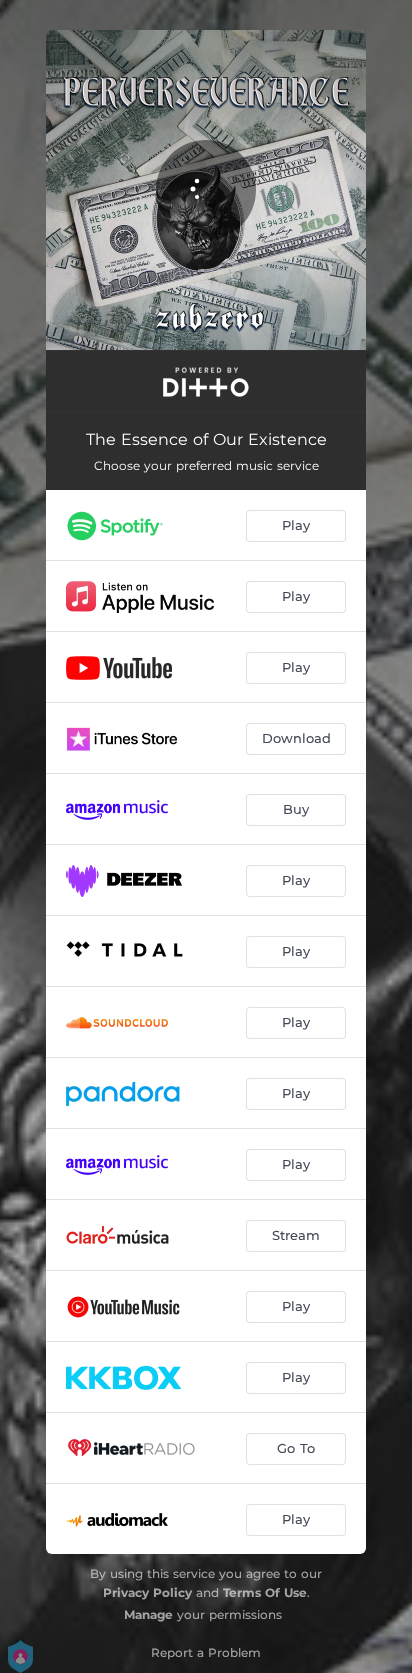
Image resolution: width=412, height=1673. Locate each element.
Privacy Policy (147, 1592)
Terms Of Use (265, 1592)
